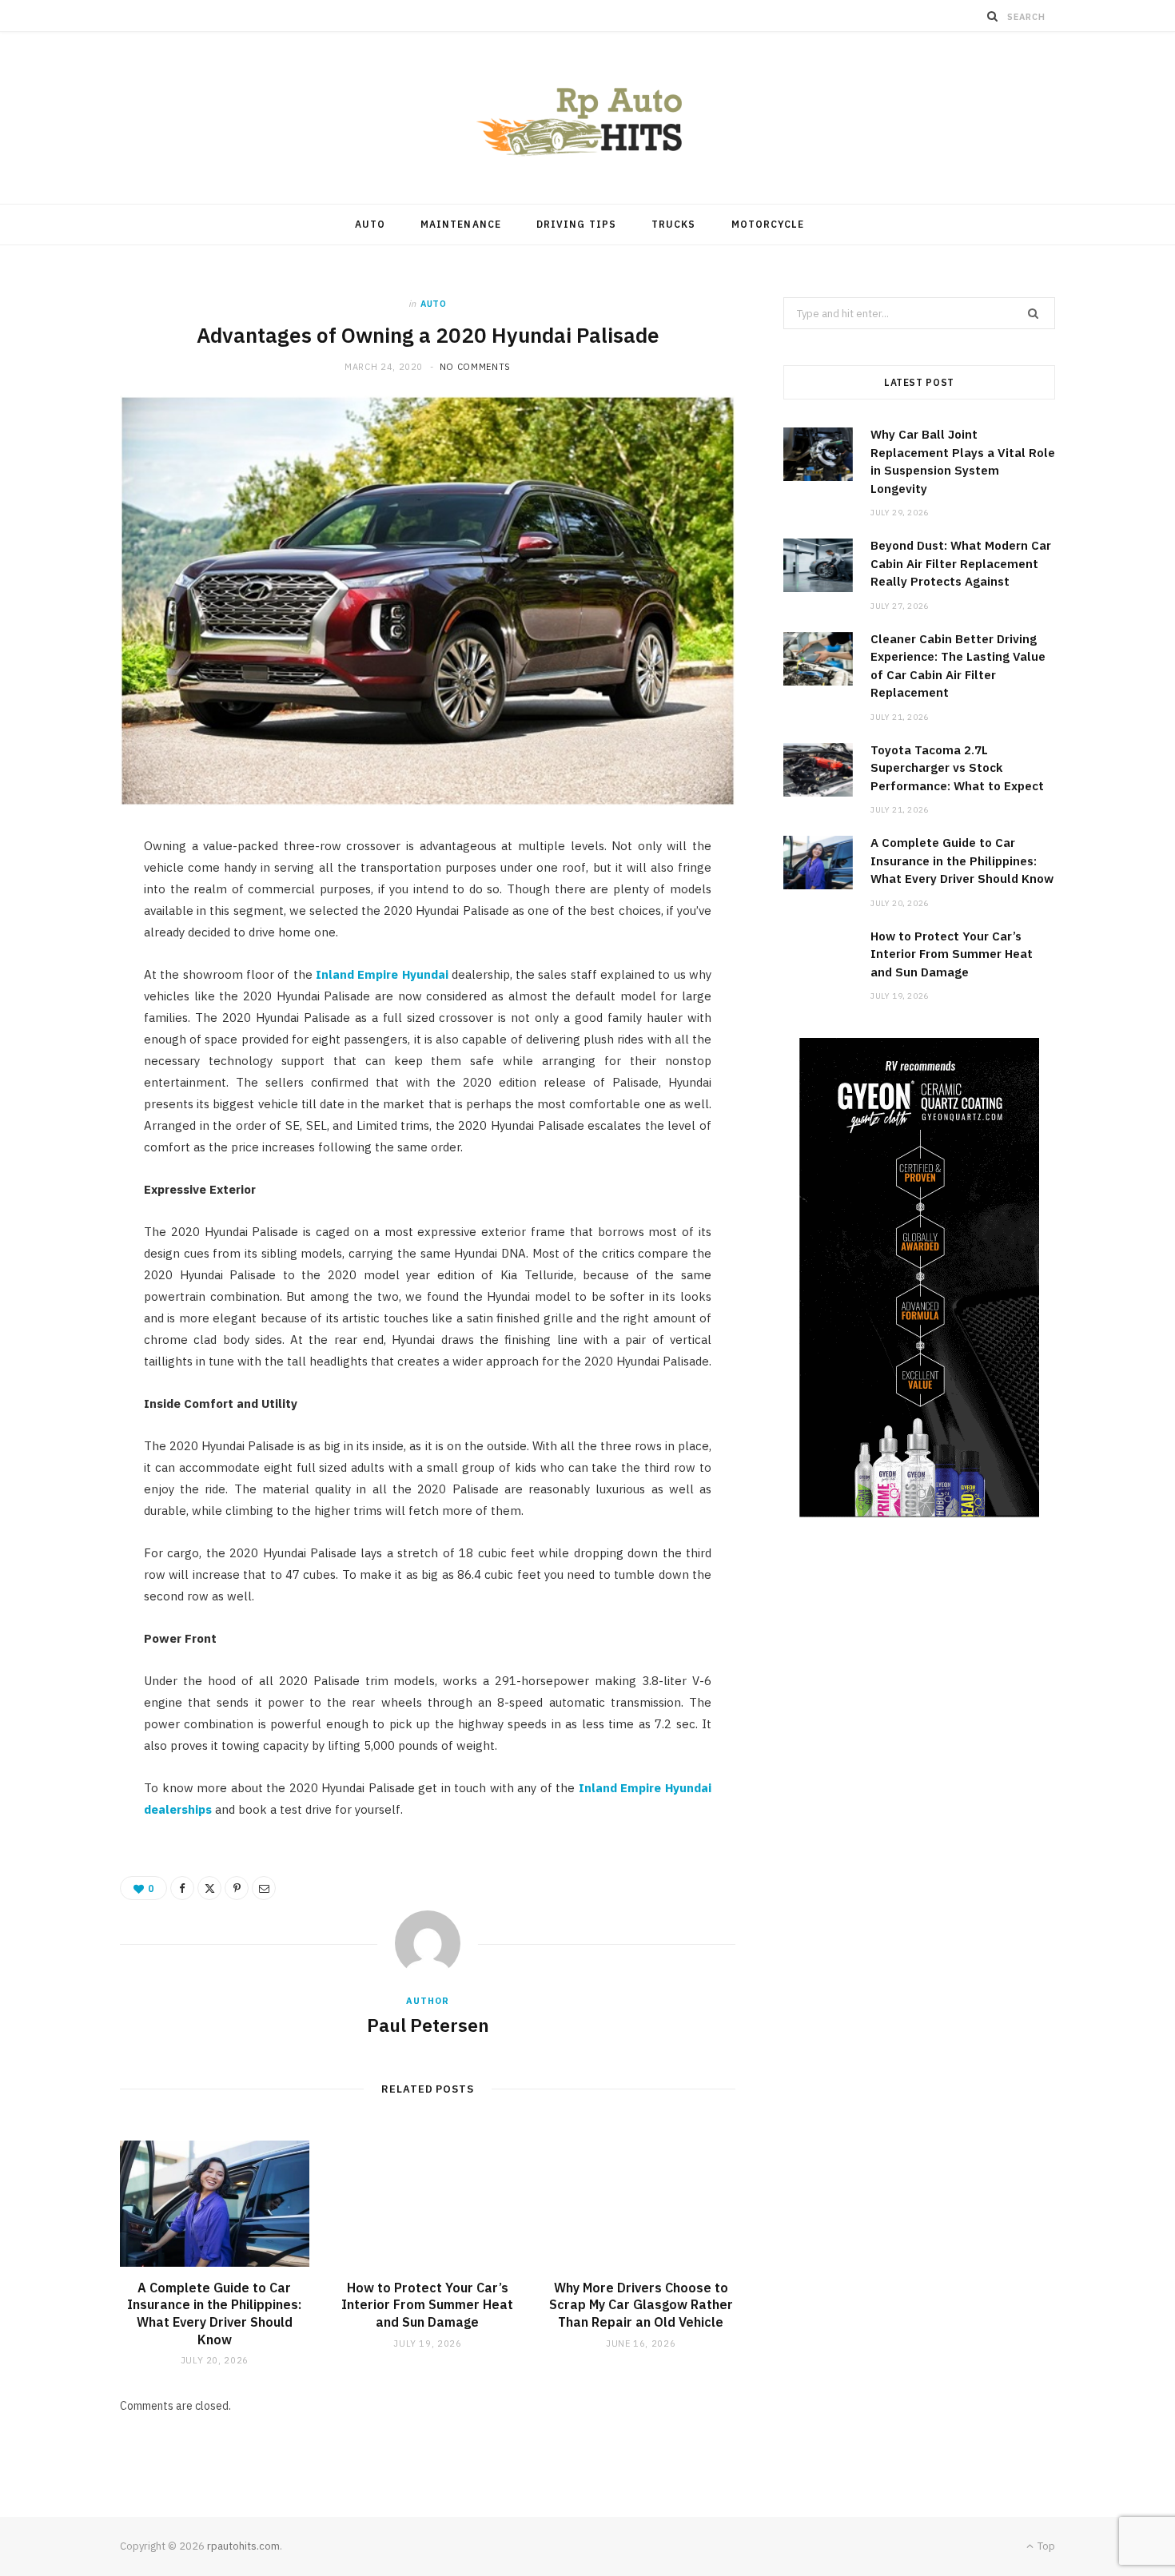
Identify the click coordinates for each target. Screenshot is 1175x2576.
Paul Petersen (428, 2025)
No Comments (475, 367)
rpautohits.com (243, 2546)
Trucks (673, 224)
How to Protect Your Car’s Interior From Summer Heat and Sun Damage (427, 2305)
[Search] (993, 16)
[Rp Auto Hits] (587, 118)
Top (1045, 2546)
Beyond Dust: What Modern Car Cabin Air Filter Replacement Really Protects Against (961, 563)
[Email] (66, 1022)
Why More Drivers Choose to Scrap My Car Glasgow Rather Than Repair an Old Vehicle (641, 2305)
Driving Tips (576, 224)
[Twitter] (66, 940)
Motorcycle (768, 224)
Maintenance (461, 224)
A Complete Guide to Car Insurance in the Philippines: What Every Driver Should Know (214, 2314)
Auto (370, 224)
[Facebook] (66, 900)
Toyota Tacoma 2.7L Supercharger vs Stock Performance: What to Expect (957, 768)
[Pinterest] (66, 981)
